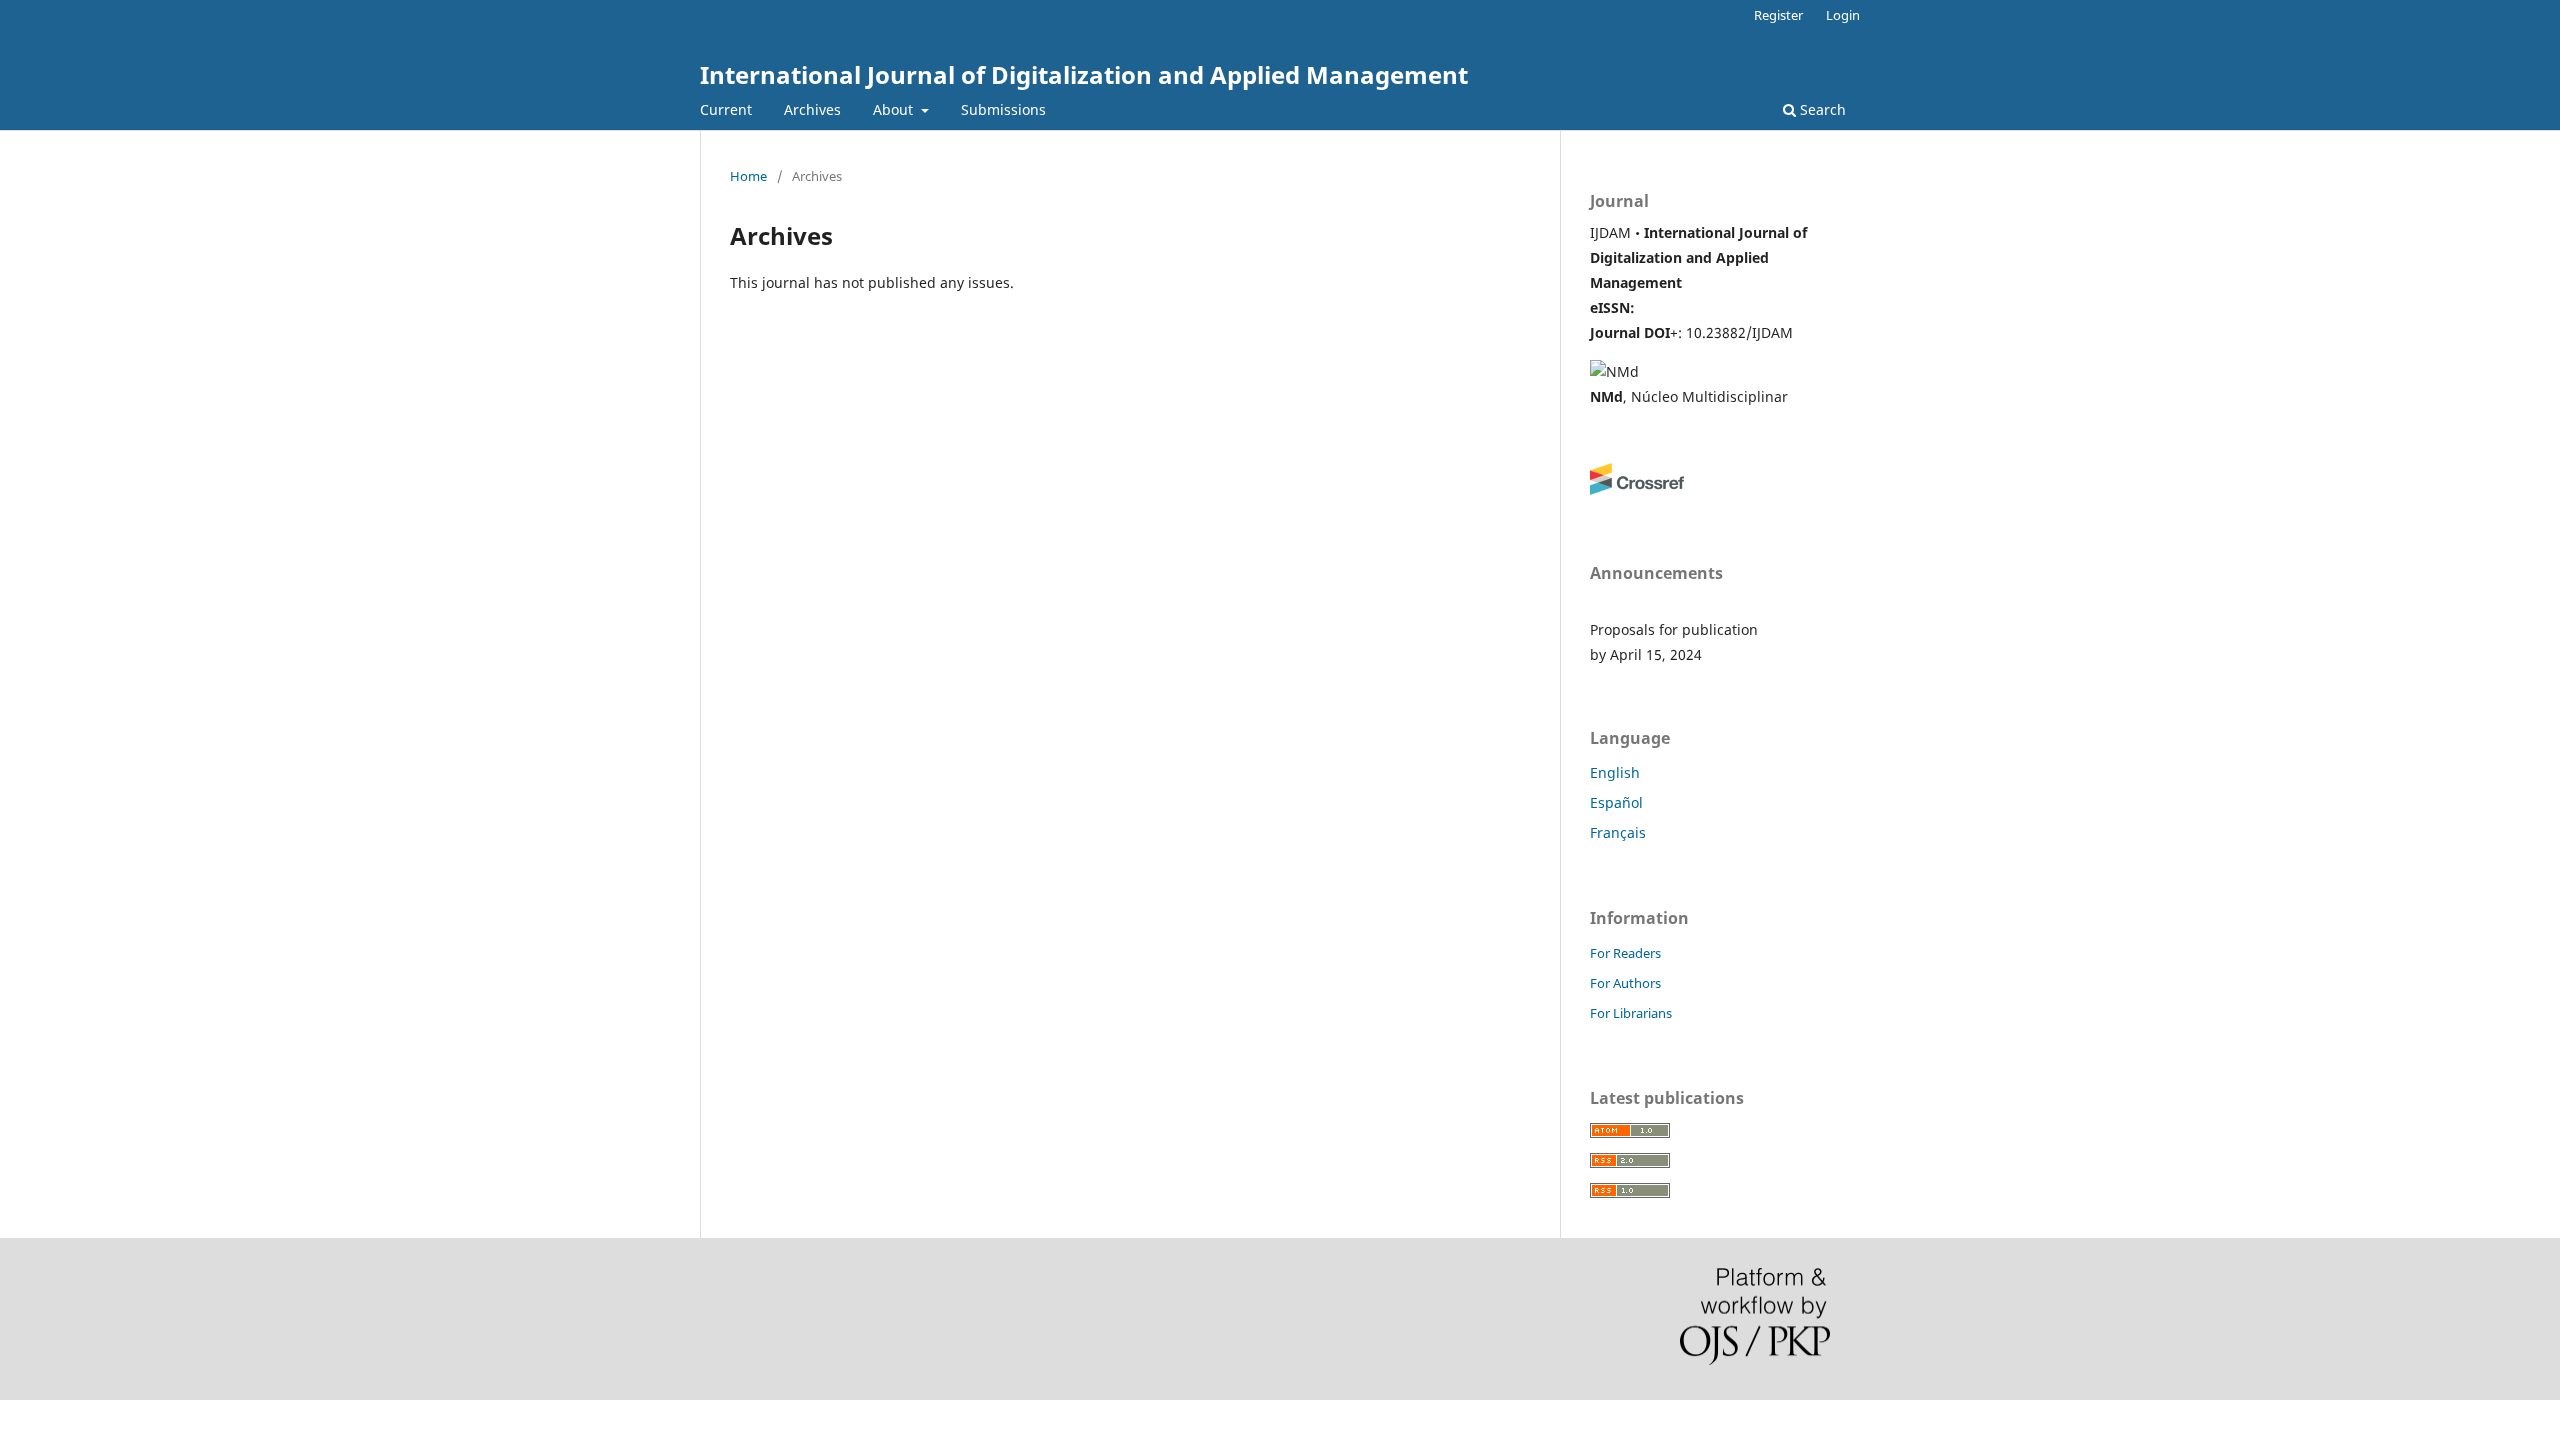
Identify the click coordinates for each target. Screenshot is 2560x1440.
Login (1843, 15)
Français (1618, 832)
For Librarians (1631, 1013)
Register (1778, 15)
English (1615, 772)
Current (726, 109)
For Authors (1625, 983)
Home (748, 176)
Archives (812, 109)
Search (1821, 109)
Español (1616, 802)
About (895, 109)
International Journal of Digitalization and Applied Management (1084, 74)
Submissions (1003, 109)
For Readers (1625, 953)
